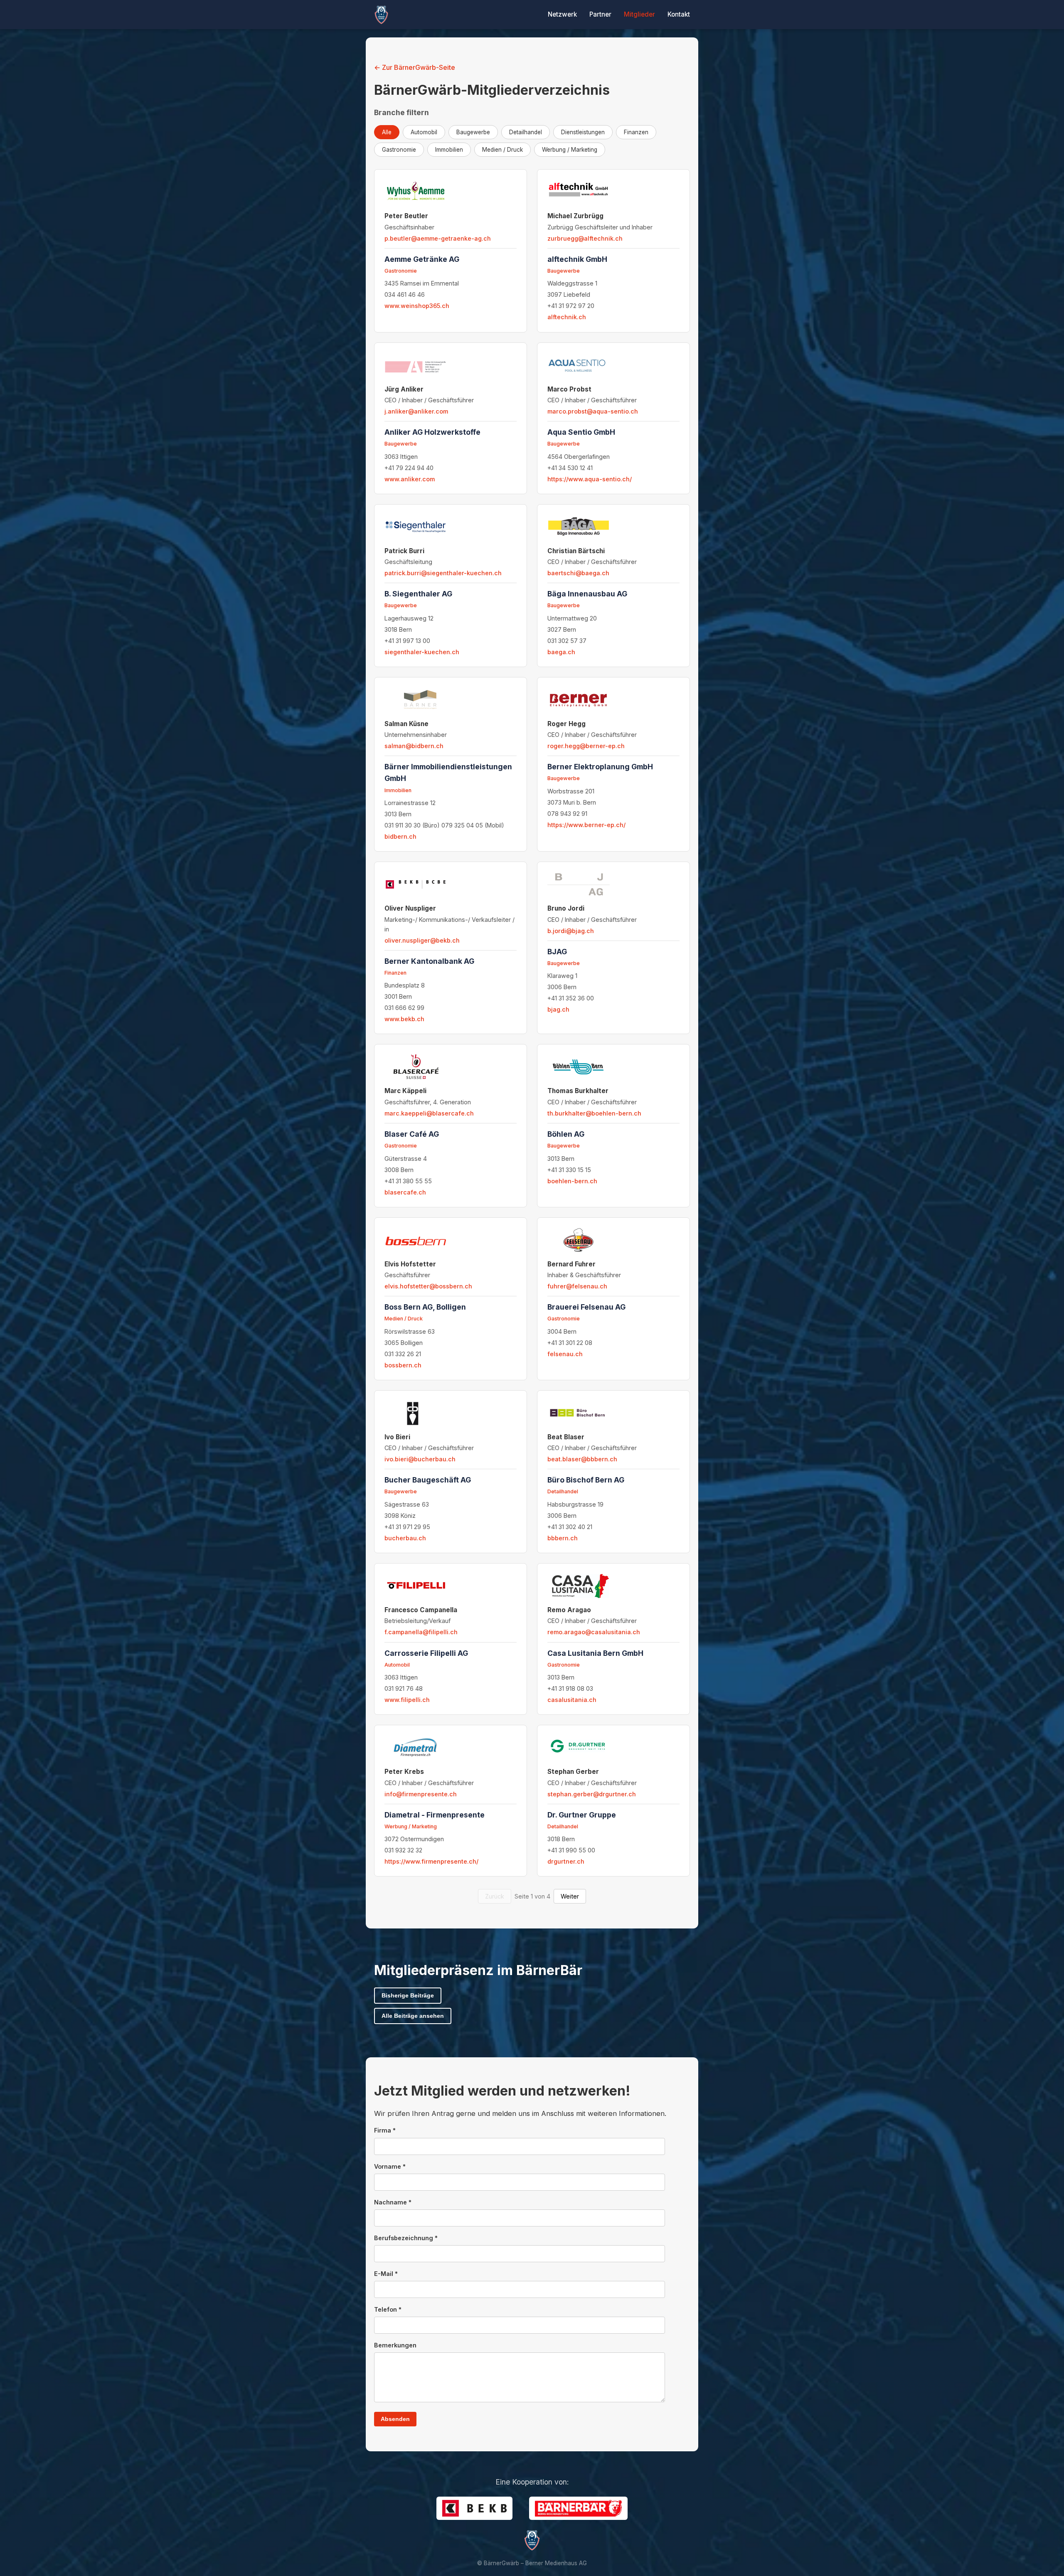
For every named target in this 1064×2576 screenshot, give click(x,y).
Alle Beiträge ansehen (413, 2016)
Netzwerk (562, 14)
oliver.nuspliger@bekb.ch (422, 940)
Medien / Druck (502, 150)
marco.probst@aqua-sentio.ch (593, 411)
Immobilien (449, 150)
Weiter (570, 1896)
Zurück (495, 1896)
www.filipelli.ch (407, 1700)
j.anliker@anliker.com (416, 411)
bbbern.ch (563, 1538)
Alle (387, 132)
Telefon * (388, 2309)
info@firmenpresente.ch (421, 1794)
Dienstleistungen (583, 132)
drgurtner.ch (566, 1861)
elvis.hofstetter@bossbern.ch (428, 1286)
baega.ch (561, 652)
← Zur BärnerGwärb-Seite (415, 67)
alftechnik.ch (567, 317)
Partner (600, 14)
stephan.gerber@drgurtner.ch (592, 1794)
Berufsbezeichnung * (406, 2238)
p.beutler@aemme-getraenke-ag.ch (438, 238)
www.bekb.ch (404, 1019)
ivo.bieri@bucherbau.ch (420, 1459)
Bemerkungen (395, 2345)
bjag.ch (558, 1009)
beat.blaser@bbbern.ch (582, 1459)
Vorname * (390, 2166)
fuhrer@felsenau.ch (577, 1286)
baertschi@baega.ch (578, 573)
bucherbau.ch (405, 1538)
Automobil (424, 132)
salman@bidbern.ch (414, 746)
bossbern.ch (403, 1365)
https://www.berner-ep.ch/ (586, 825)
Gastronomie (399, 150)
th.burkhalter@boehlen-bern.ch (594, 1113)
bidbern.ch (400, 836)
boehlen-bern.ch (572, 1181)
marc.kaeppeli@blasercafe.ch (429, 1113)
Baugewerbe (473, 132)
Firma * (385, 2130)
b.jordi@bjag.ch (571, 931)
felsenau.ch (565, 1354)
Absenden (395, 2419)
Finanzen (636, 132)
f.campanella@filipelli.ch (421, 1632)
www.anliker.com (410, 479)
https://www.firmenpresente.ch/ (431, 1861)
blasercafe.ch (405, 1192)
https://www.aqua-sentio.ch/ (590, 479)
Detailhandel (526, 132)
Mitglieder (639, 14)
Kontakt (679, 14)
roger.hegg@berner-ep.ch (586, 746)
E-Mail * (386, 2274)
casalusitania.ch (572, 1700)
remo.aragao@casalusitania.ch (594, 1632)
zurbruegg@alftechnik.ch (585, 238)
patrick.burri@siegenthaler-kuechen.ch (443, 573)
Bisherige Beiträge (408, 1996)
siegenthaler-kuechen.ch (422, 652)
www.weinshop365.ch (417, 306)
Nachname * (393, 2202)
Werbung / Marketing (570, 150)
